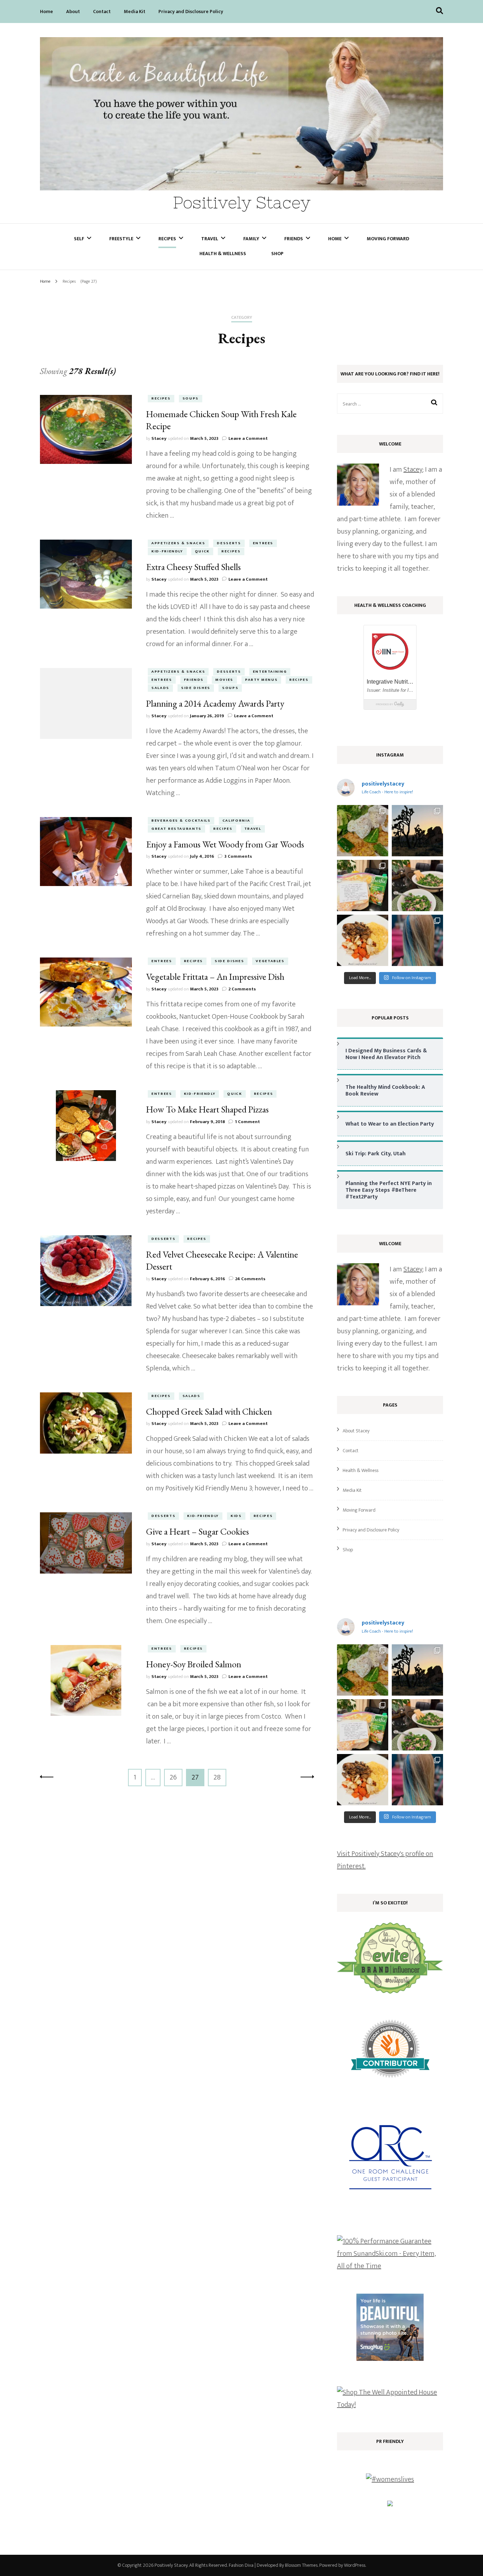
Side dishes (196, 688)
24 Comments (250, 1279)
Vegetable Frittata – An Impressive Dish (215, 977)
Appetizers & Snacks (178, 543)
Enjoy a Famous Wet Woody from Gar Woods (225, 844)
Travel (210, 239)
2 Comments (242, 989)
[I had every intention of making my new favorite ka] (363, 885)
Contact (102, 11)
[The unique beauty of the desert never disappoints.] (417, 831)
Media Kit (135, 11)
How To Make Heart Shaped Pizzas (207, 1109)
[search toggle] (440, 11)
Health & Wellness (223, 254)
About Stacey (356, 1431)
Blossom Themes (301, 2565)
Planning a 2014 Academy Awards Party (215, 703)
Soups (191, 398)
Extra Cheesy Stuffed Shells (193, 567)
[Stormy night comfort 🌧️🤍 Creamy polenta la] (363, 940)
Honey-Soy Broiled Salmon (194, 1664)
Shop (277, 254)
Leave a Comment (248, 438)
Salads (160, 688)
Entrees (263, 543)
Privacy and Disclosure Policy (191, 11)
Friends (294, 239)
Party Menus (261, 680)
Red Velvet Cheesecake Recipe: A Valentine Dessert (222, 1260)
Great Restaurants (176, 829)
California (236, 821)
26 (176, 1777)
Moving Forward (388, 239)
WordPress (355, 2565)
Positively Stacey (242, 203)
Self (79, 239)
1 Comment (247, 1122)
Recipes (167, 239)
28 (220, 1777)
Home (46, 11)
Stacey (159, 438)
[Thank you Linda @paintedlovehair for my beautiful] (417, 940)
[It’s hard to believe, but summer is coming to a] (363, 831)
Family (251, 239)
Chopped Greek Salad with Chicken (209, 1411)
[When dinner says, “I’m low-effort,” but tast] (417, 885)
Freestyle (121, 239)
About (73, 11)
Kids (236, 1516)
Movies (224, 680)
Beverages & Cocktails (181, 821)
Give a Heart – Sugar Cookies (197, 1531)
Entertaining (270, 672)
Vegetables (270, 961)
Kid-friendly (167, 551)
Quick (202, 551)
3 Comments (238, 856)
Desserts (229, 543)
